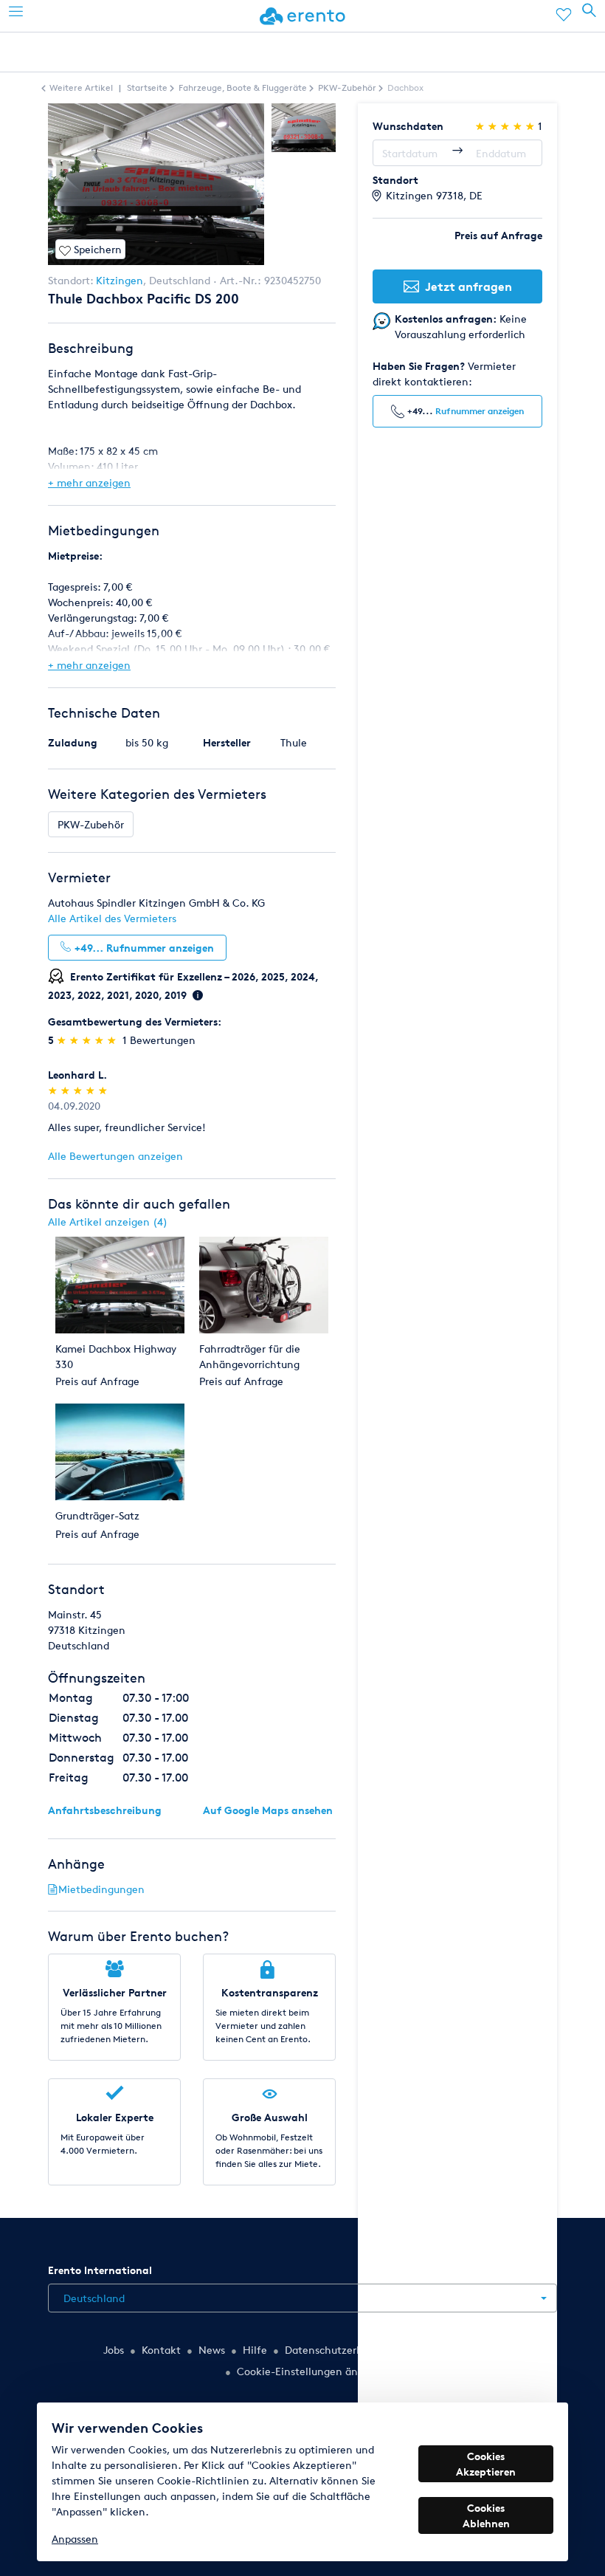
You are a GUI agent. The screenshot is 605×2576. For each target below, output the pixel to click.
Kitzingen (120, 280)
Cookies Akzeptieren (486, 2464)
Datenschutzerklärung (339, 2350)
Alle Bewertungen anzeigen (115, 1156)
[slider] (88, 1040)
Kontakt (161, 2350)
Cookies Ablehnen (486, 2515)
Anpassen (75, 2539)
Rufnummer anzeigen (480, 411)
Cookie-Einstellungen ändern (308, 2371)
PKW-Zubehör (91, 824)
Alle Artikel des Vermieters (112, 918)
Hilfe (255, 2350)
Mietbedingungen (101, 1889)
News (212, 2350)
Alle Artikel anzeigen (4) (108, 1222)
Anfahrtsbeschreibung (105, 1810)
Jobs (114, 2350)
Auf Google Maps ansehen (268, 1810)
